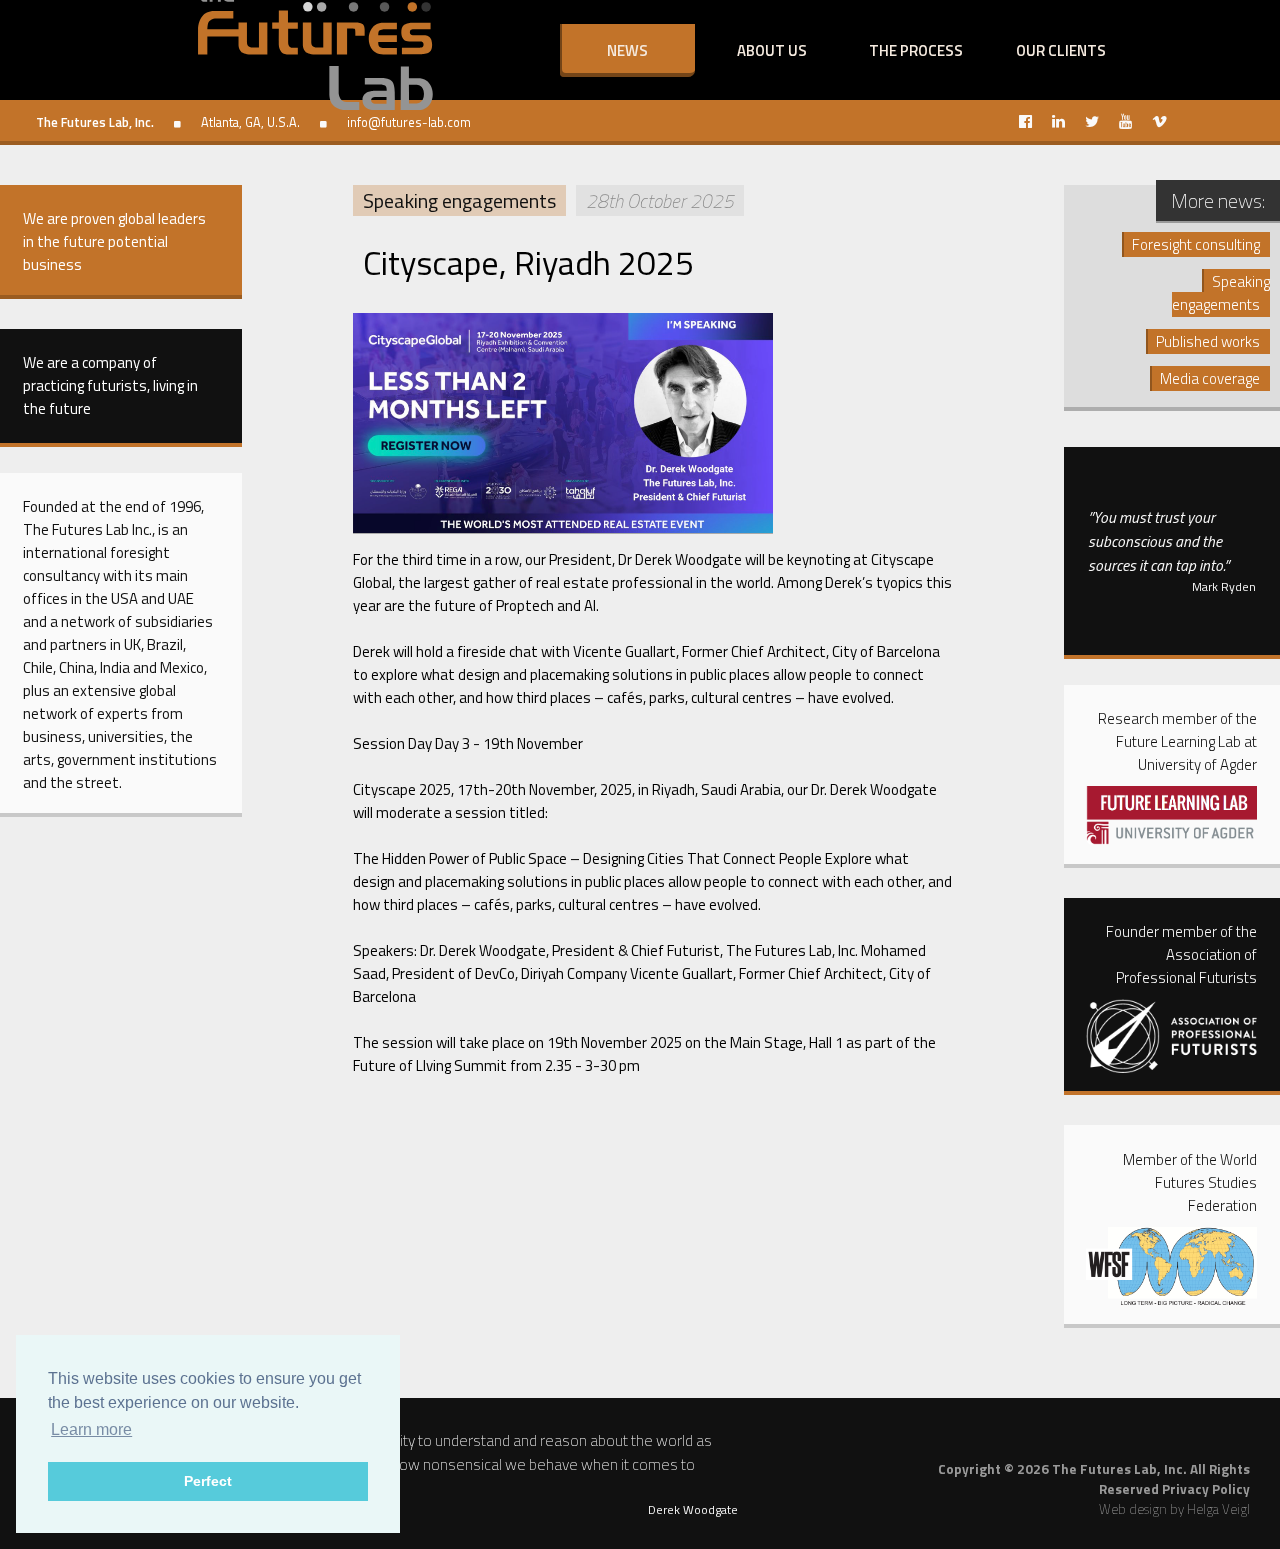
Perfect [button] (208, 1481)
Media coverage (1210, 378)
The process (916, 50)
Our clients (1061, 50)
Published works (1208, 341)
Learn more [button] (91, 1429)
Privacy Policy (1206, 1489)
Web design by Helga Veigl (1174, 1509)
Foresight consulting (1196, 244)
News (627, 50)
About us (772, 50)
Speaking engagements (459, 200)
